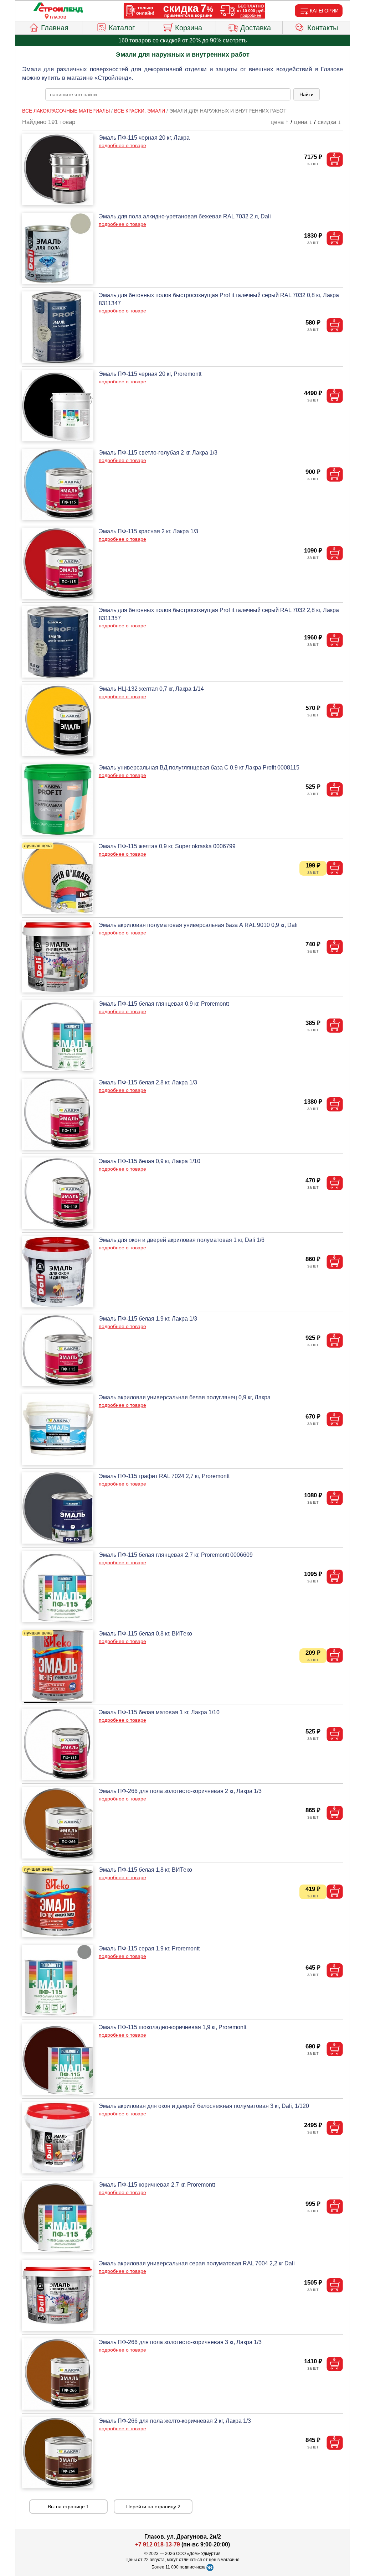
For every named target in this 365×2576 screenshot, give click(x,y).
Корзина (189, 28)
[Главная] (58, 8)
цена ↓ (303, 122)
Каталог (122, 28)
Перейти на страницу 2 (153, 2507)
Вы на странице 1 (68, 2507)
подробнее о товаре (122, 145)
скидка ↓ (329, 122)
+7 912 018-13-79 (158, 2544)
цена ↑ (280, 122)
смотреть (235, 40)
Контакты (323, 28)
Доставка (256, 28)
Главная (55, 28)
